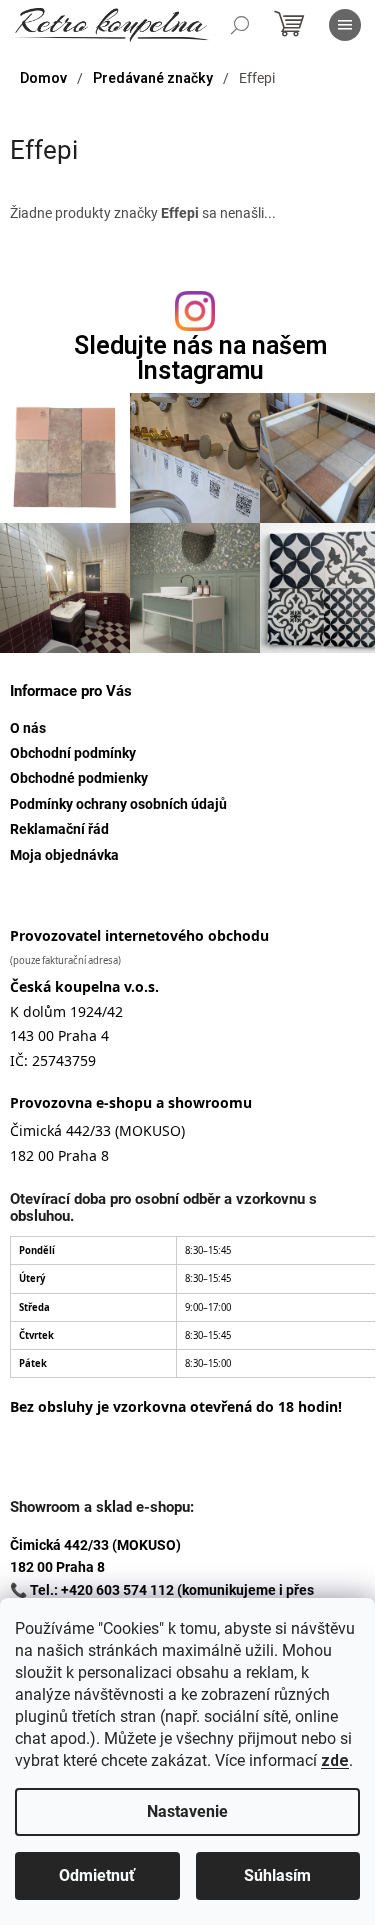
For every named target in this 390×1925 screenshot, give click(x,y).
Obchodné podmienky (79, 778)
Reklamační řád (59, 829)
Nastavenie (187, 1811)
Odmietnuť (97, 1875)
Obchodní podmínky (73, 753)
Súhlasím (277, 1875)
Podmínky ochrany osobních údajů (118, 804)
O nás (28, 728)
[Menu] (345, 25)
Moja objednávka (64, 855)
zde (335, 1760)
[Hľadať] (240, 25)
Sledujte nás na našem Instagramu (200, 358)
